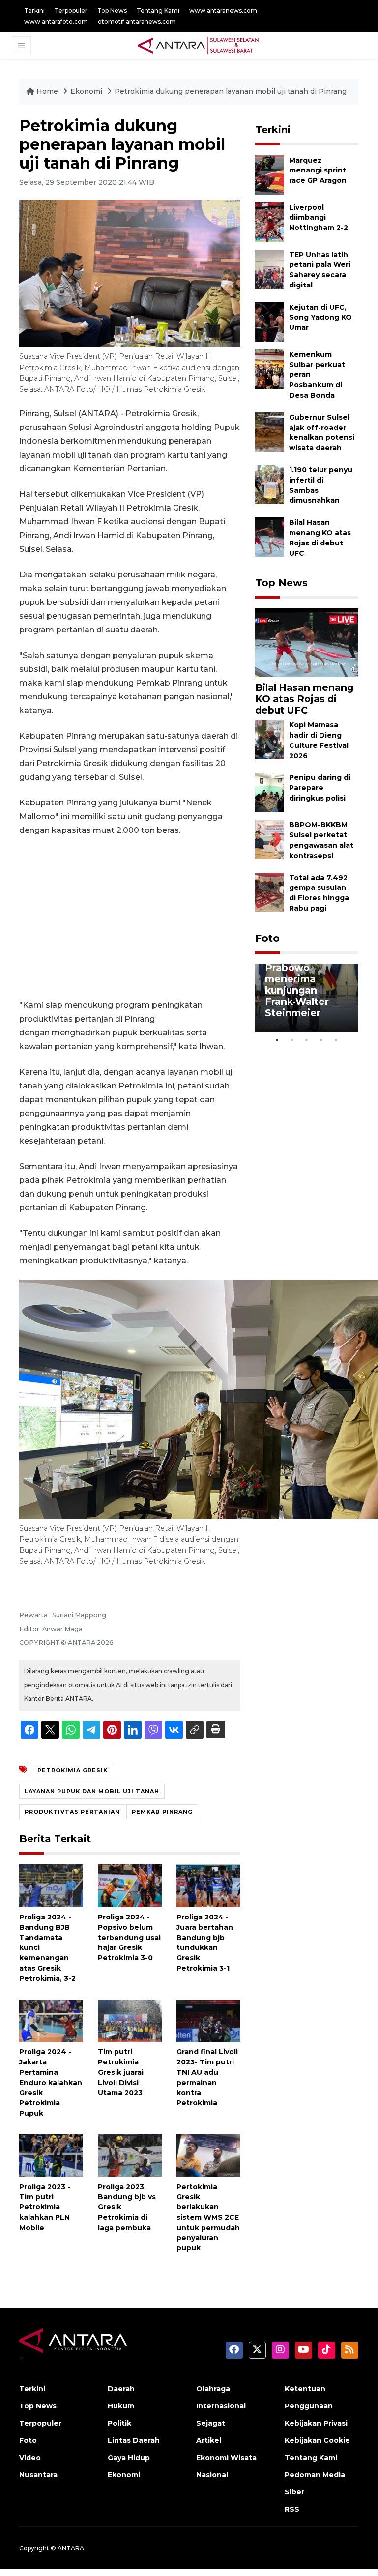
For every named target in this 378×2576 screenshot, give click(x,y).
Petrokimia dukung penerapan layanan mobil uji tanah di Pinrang (231, 91)
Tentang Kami (158, 11)
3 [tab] (307, 1040)
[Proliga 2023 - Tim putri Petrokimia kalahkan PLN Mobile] (51, 2155)
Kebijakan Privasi (316, 2423)
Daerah (121, 2389)
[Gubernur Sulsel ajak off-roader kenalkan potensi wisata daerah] (270, 431)
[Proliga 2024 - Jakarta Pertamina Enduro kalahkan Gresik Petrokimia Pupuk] (51, 2020)
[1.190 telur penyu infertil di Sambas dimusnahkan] (270, 484)
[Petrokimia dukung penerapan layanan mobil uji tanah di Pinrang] (307, 643)
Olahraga (213, 2389)
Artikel (209, 2440)
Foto (267, 938)
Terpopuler (71, 11)
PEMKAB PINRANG (162, 1812)
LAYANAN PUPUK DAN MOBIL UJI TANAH (92, 1791)
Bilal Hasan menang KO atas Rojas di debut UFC (304, 699)
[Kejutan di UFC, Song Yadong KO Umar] (270, 321)
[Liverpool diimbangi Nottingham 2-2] (270, 221)
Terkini (34, 11)
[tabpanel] (307, 998)
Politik (119, 2423)
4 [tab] (321, 1040)
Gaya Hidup (129, 2458)
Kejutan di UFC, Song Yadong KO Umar (320, 317)
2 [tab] (292, 1040)
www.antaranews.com (223, 11)
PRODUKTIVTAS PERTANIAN (72, 1812)
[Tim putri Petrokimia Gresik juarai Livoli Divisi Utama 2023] (130, 2020)
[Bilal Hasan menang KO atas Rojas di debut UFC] (270, 536)
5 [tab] (336, 1040)
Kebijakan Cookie (317, 2440)
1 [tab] (277, 1040)
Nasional (212, 2475)
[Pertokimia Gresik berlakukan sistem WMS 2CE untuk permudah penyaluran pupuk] (208, 2155)
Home (47, 91)
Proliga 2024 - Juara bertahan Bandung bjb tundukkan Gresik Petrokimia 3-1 (205, 1943)
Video (30, 2458)
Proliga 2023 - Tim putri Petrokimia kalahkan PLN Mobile (45, 2207)
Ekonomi (87, 91)
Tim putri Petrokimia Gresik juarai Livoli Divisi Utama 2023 (121, 2072)
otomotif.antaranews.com (137, 21)
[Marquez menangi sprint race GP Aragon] (270, 174)
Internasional (221, 2406)
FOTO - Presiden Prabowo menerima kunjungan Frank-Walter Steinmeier (307, 985)
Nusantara (38, 2475)
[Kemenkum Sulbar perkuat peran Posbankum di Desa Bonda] (270, 368)
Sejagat (211, 2423)
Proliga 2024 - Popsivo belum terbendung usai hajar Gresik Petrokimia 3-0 (129, 1937)
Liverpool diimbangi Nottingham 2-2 (319, 218)
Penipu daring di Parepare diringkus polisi (320, 788)
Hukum (121, 2406)
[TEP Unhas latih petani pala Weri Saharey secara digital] (270, 269)
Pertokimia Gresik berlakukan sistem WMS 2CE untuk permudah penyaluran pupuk (208, 2218)
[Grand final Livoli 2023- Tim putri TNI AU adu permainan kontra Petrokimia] (208, 2020)
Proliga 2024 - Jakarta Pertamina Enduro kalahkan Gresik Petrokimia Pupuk (51, 2082)
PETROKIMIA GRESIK (73, 1770)
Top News (112, 11)
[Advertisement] (130, 918)
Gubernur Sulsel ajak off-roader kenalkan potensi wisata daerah (322, 432)
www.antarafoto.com (56, 21)
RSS (292, 2509)
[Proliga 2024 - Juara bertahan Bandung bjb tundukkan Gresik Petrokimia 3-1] (208, 1885)
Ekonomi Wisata (226, 2458)
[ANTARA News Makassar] (198, 45)
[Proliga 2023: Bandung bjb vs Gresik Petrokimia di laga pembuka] (130, 2155)
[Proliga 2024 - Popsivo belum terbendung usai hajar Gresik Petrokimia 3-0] (130, 1885)
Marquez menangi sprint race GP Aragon (318, 171)
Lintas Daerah (134, 2440)
